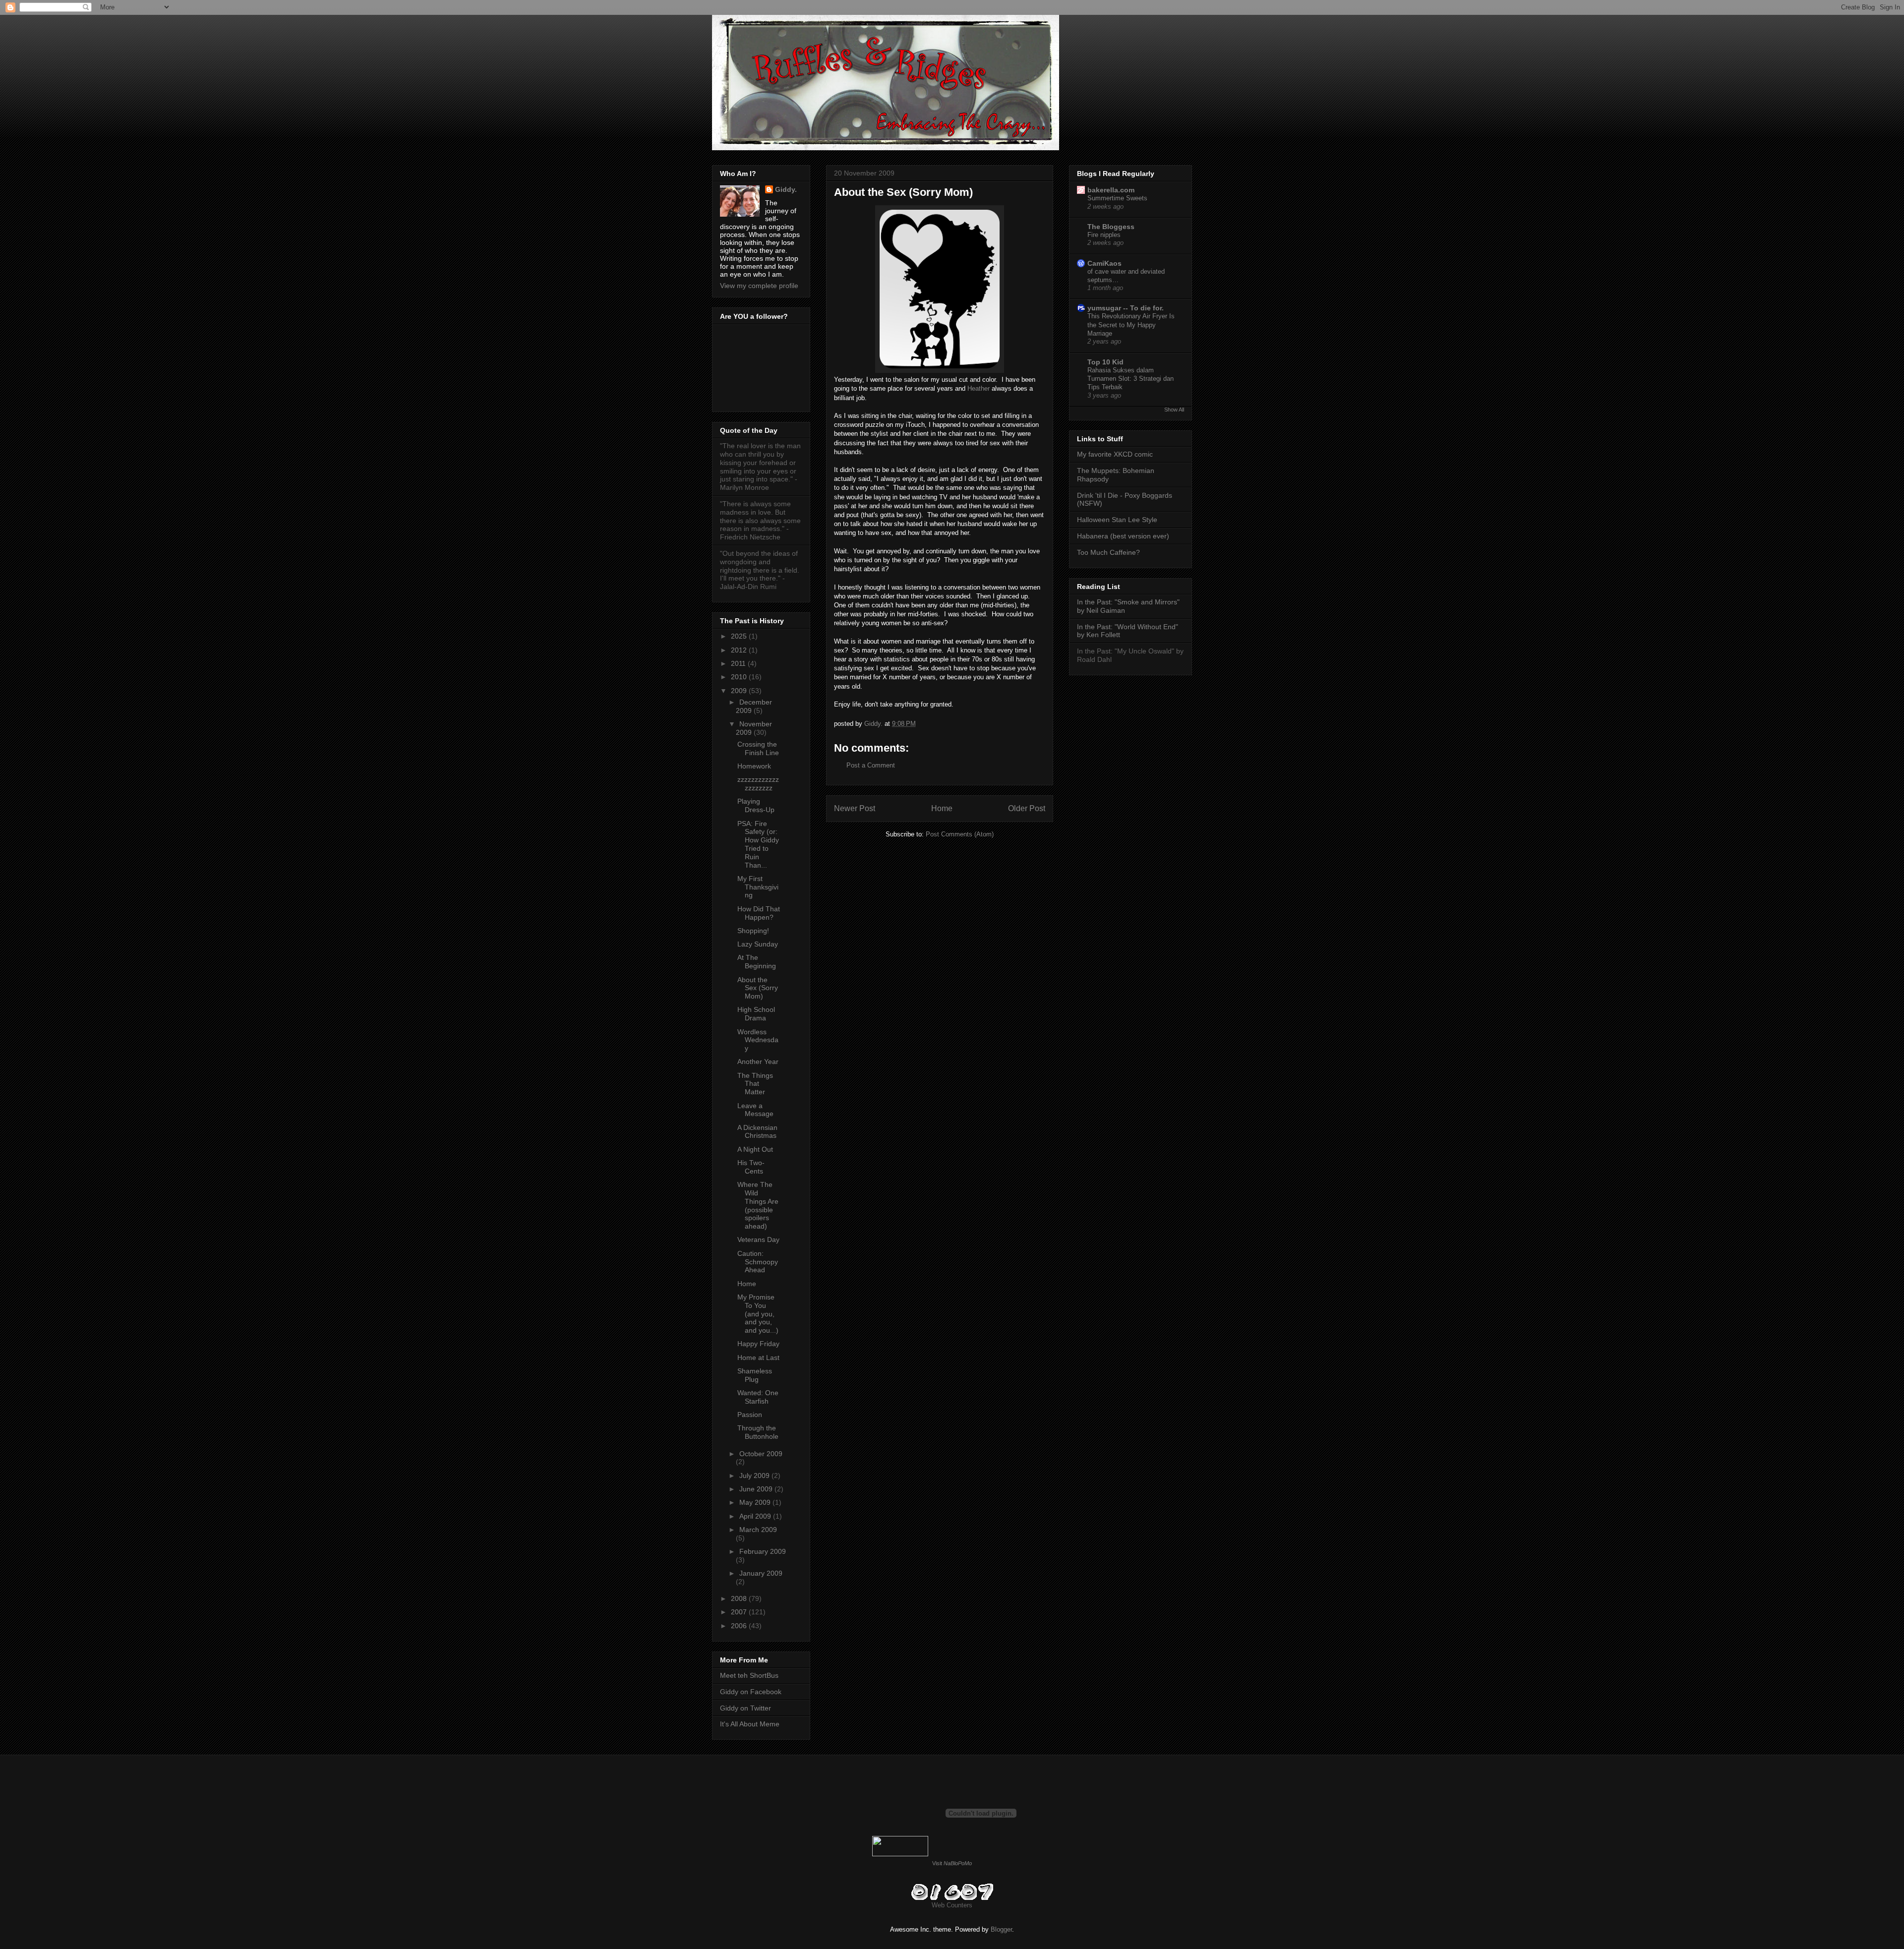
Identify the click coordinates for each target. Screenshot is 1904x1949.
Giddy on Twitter (745, 1708)
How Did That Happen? (759, 913)
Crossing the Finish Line (758, 748)
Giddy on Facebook (751, 1692)
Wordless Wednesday (758, 1040)
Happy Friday (758, 1344)
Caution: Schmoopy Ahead (758, 1262)
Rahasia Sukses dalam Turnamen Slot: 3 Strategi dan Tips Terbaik (1130, 379)
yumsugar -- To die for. (1126, 308)
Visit (952, 1863)
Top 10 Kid (1105, 362)
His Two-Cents (751, 1167)
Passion (750, 1415)
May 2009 (756, 1502)
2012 (740, 650)
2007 (740, 1612)
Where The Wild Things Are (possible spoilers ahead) (758, 1205)
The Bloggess (1111, 227)
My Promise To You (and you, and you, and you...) (758, 1314)
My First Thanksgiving (758, 887)
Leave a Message (755, 1110)
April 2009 (756, 1516)
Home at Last (758, 1358)
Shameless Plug (755, 1375)
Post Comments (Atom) (960, 834)
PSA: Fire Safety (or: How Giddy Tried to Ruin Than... (758, 844)
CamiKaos (1104, 263)
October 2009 (761, 1454)
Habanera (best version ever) (1123, 536)
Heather (980, 388)
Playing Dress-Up (756, 805)
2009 (740, 691)
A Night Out (755, 1149)
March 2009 (758, 1530)
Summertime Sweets (1117, 198)
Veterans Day (758, 1240)
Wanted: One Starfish (758, 1397)
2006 (740, 1626)
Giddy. (786, 189)
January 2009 (761, 1573)
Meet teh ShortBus (749, 1675)
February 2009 (763, 1551)
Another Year (758, 1062)
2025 (740, 636)
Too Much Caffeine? (1108, 552)
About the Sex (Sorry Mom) (758, 988)
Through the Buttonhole (758, 1432)
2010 (740, 677)
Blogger (1001, 1929)
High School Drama (756, 1014)
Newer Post (855, 808)
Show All (1174, 410)
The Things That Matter (755, 1084)
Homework (754, 766)
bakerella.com (1111, 190)
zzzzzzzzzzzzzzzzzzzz (758, 784)
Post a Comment (871, 765)
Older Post (1027, 808)
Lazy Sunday (758, 944)
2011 (739, 663)
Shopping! (753, 931)
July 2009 (755, 1476)
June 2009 (757, 1489)
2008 (740, 1598)
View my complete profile (759, 286)
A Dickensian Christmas (757, 1132)
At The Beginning (757, 962)
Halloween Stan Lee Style (1117, 520)
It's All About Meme (750, 1724)
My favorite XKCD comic (1115, 454)
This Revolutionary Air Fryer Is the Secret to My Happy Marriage (1131, 325)
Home (942, 808)
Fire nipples (1104, 235)
